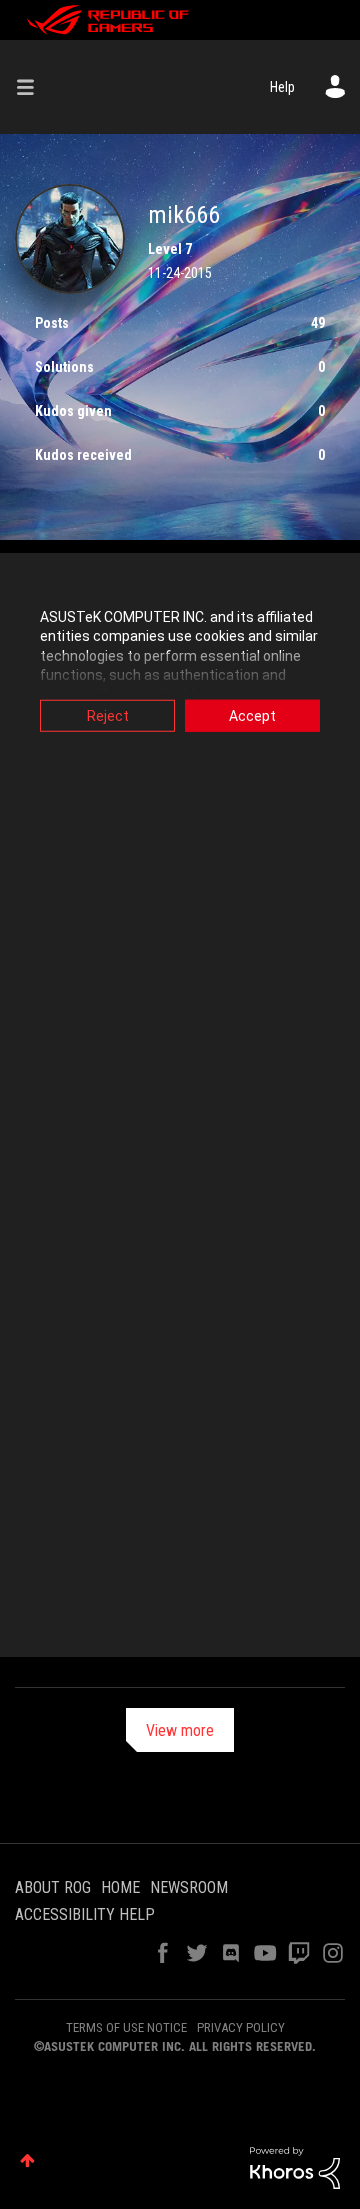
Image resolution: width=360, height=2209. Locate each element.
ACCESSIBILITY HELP (85, 1914)
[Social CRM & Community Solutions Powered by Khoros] (295, 2167)
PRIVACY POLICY (241, 2027)
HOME (120, 1887)
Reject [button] (108, 715)
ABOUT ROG (53, 1887)
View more (180, 1730)
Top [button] (27, 2160)
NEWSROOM (189, 1887)
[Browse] (33, 87)
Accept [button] (252, 715)
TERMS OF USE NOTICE (126, 2027)
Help (282, 87)
